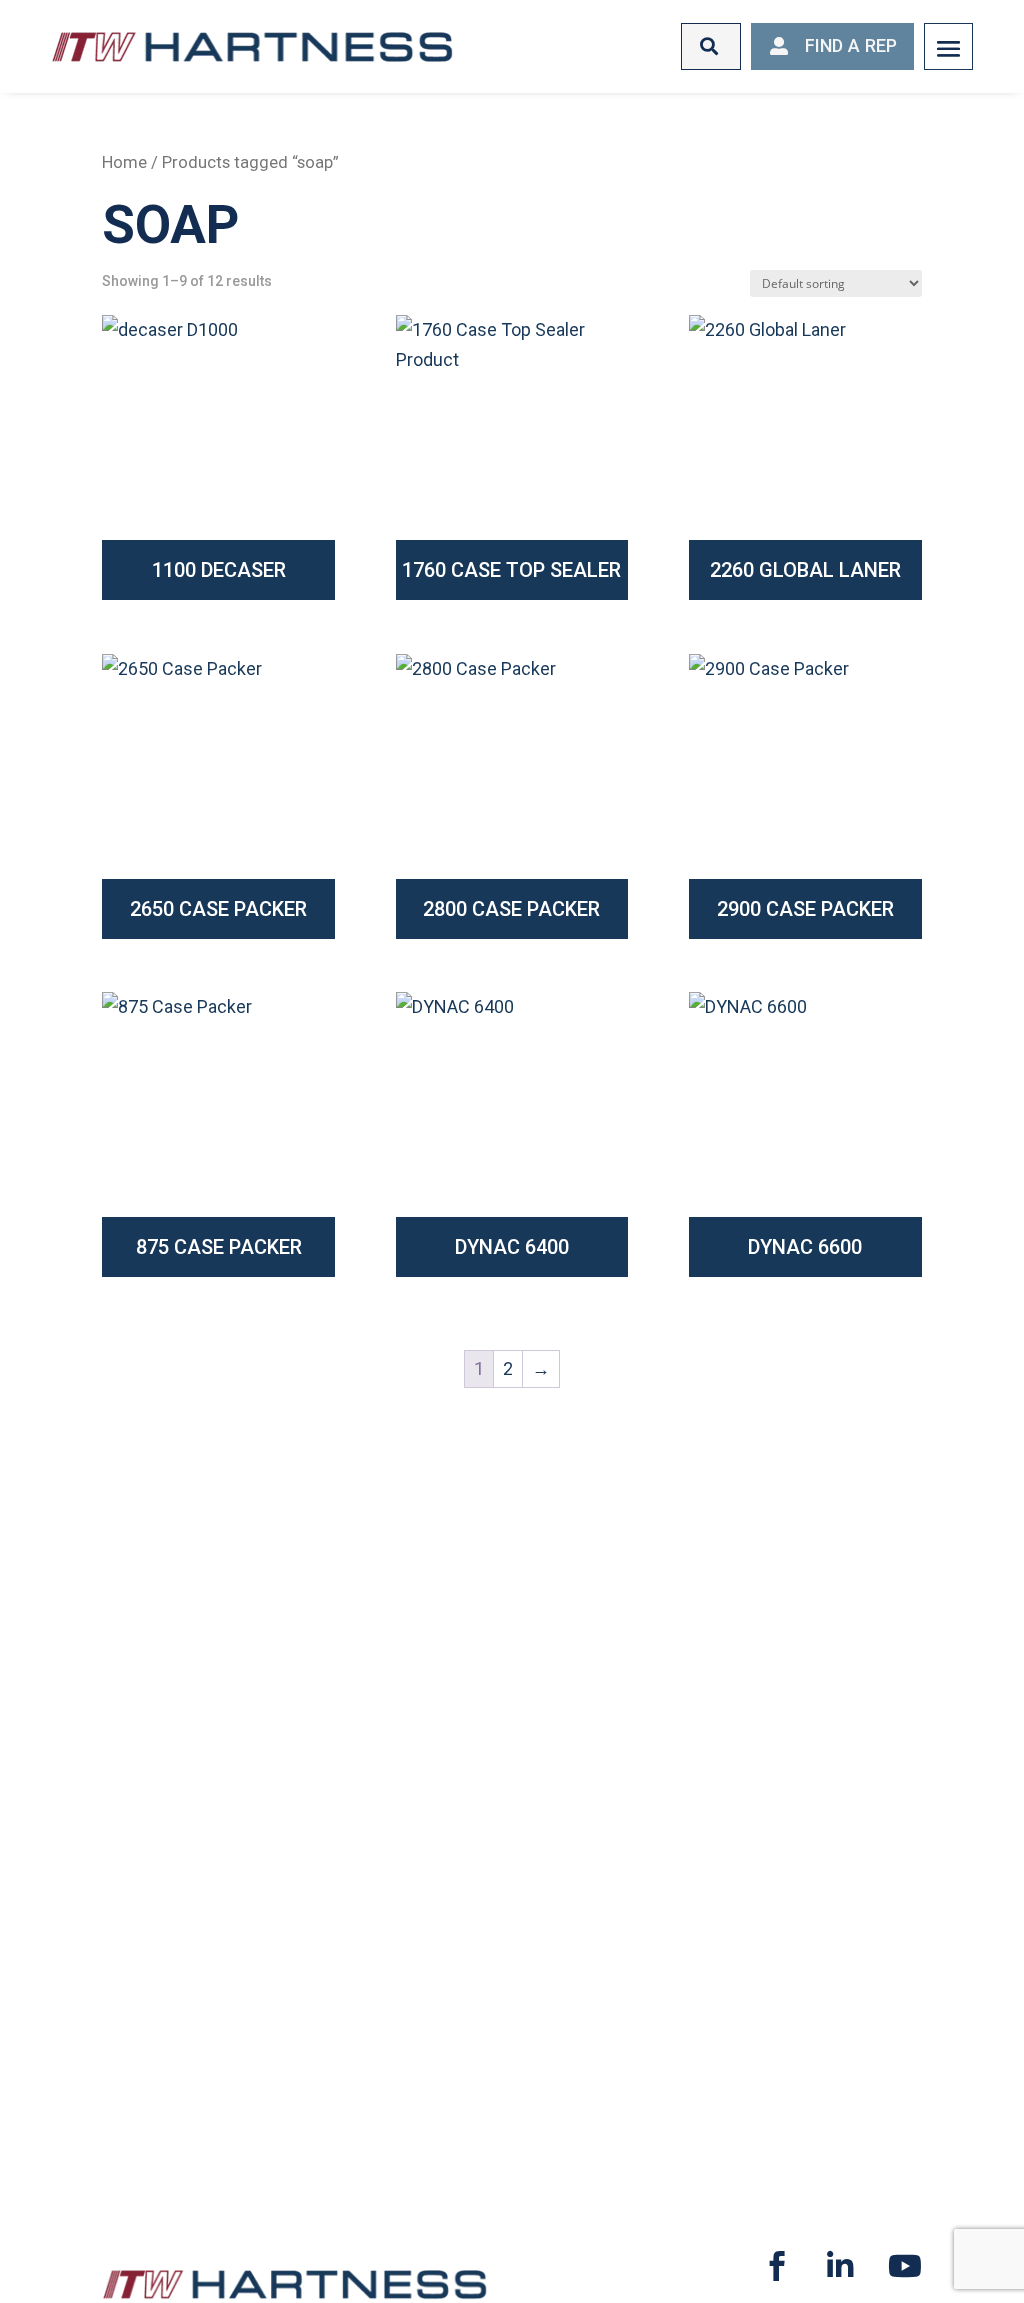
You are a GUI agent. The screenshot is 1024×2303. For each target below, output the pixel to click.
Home (124, 162)
